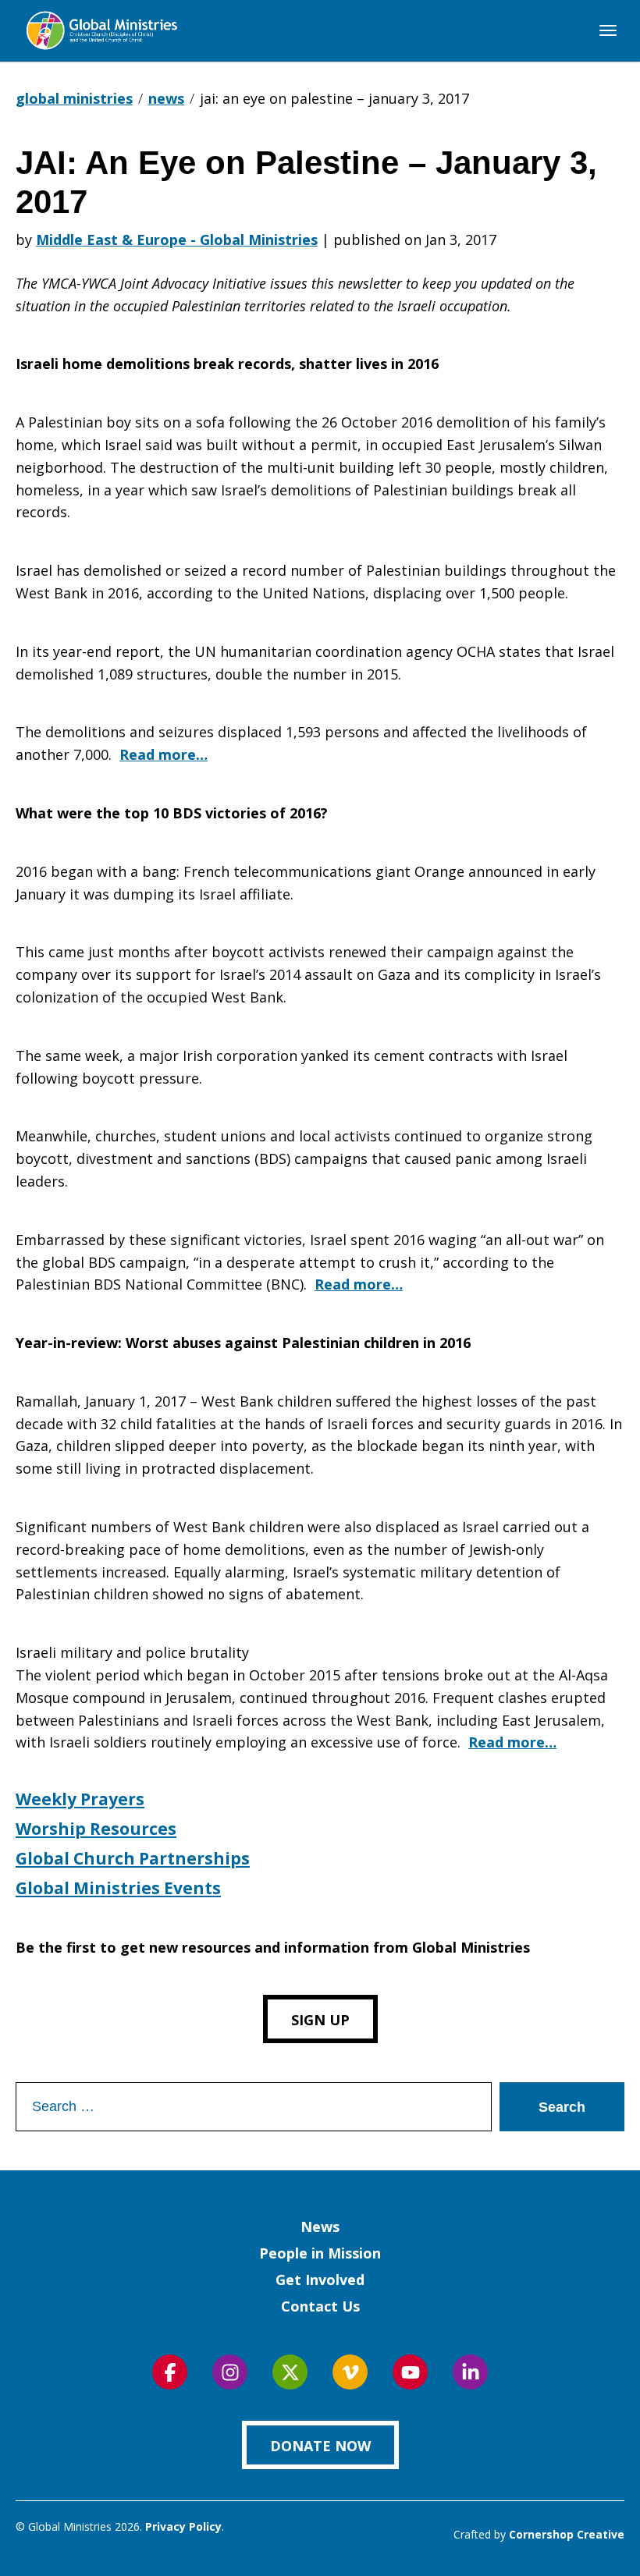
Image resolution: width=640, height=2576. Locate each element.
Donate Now (320, 2446)
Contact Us (320, 2306)
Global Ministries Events (118, 1888)
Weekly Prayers (80, 1799)
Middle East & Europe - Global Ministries (177, 240)
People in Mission (320, 2253)
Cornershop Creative (567, 2534)
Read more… (164, 754)
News (320, 2227)
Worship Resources (96, 1829)
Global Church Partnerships (133, 1858)
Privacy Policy (183, 2526)
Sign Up (320, 2020)
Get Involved (320, 2280)
